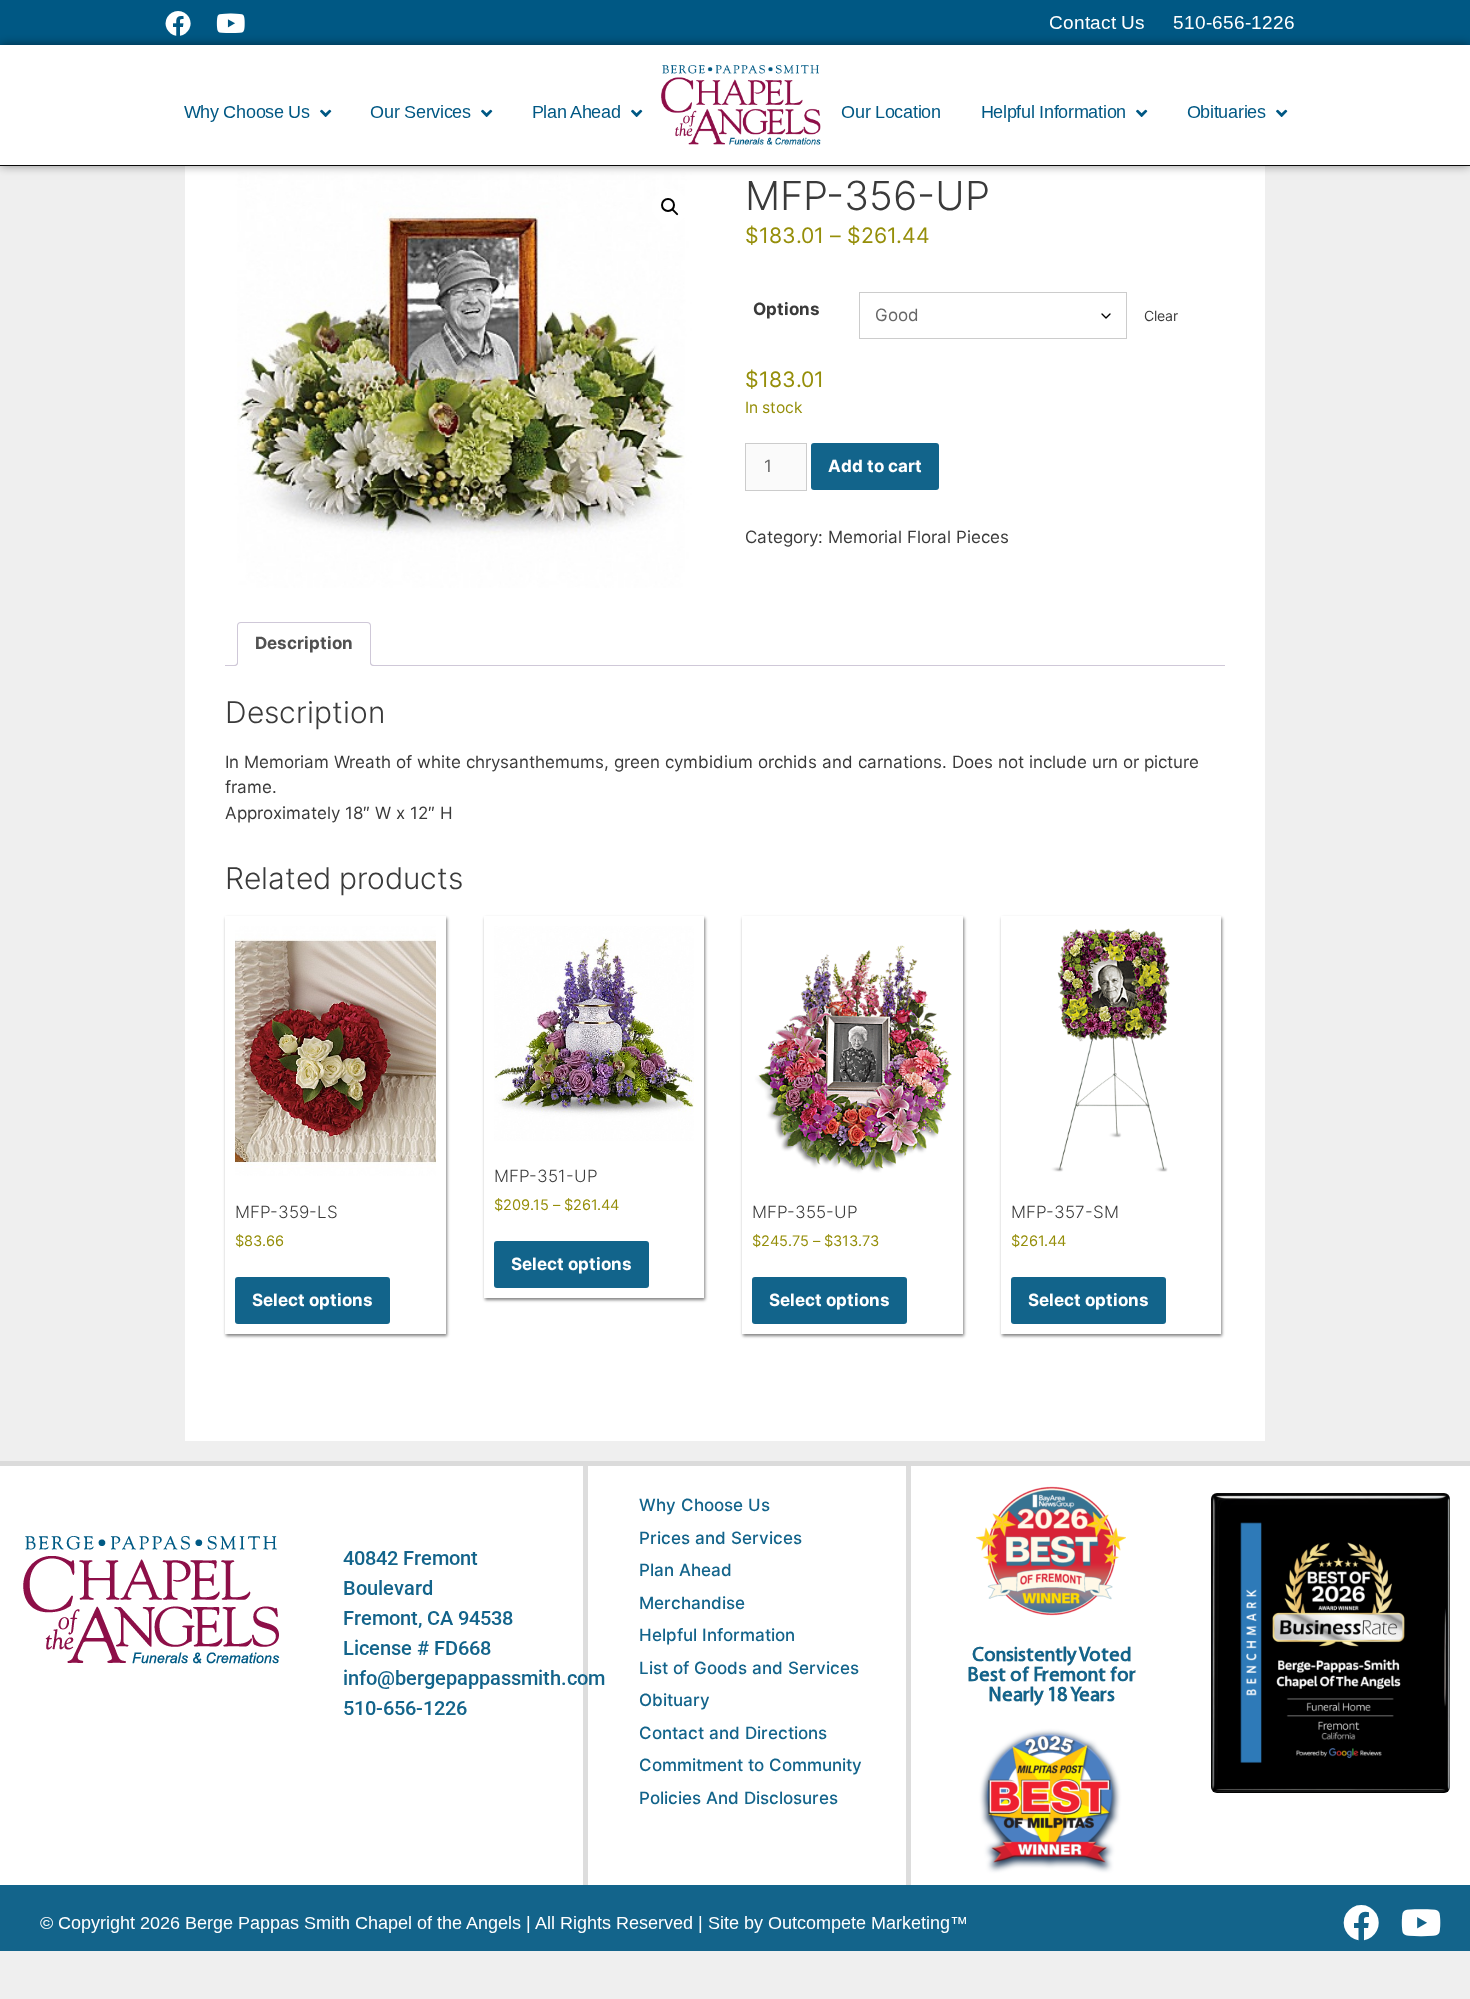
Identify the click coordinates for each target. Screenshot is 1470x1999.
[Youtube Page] (241, 23)
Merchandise (692, 1603)
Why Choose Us (704, 1505)
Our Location (890, 112)
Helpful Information (717, 1635)
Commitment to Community (750, 1765)
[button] (670, 207)
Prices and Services (720, 1538)
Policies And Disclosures (738, 1798)
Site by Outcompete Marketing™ (838, 1923)
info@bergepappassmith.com (474, 1678)
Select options (312, 1300)
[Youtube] (1428, 1923)
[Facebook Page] (190, 23)
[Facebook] (1365, 1923)
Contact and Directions (733, 1733)
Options (786, 309)
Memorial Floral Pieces (918, 537)
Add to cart (875, 466)
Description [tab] (304, 643)
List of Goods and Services (749, 1668)
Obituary (674, 1700)
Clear (1161, 315)
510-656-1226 (405, 1708)
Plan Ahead (685, 1570)
